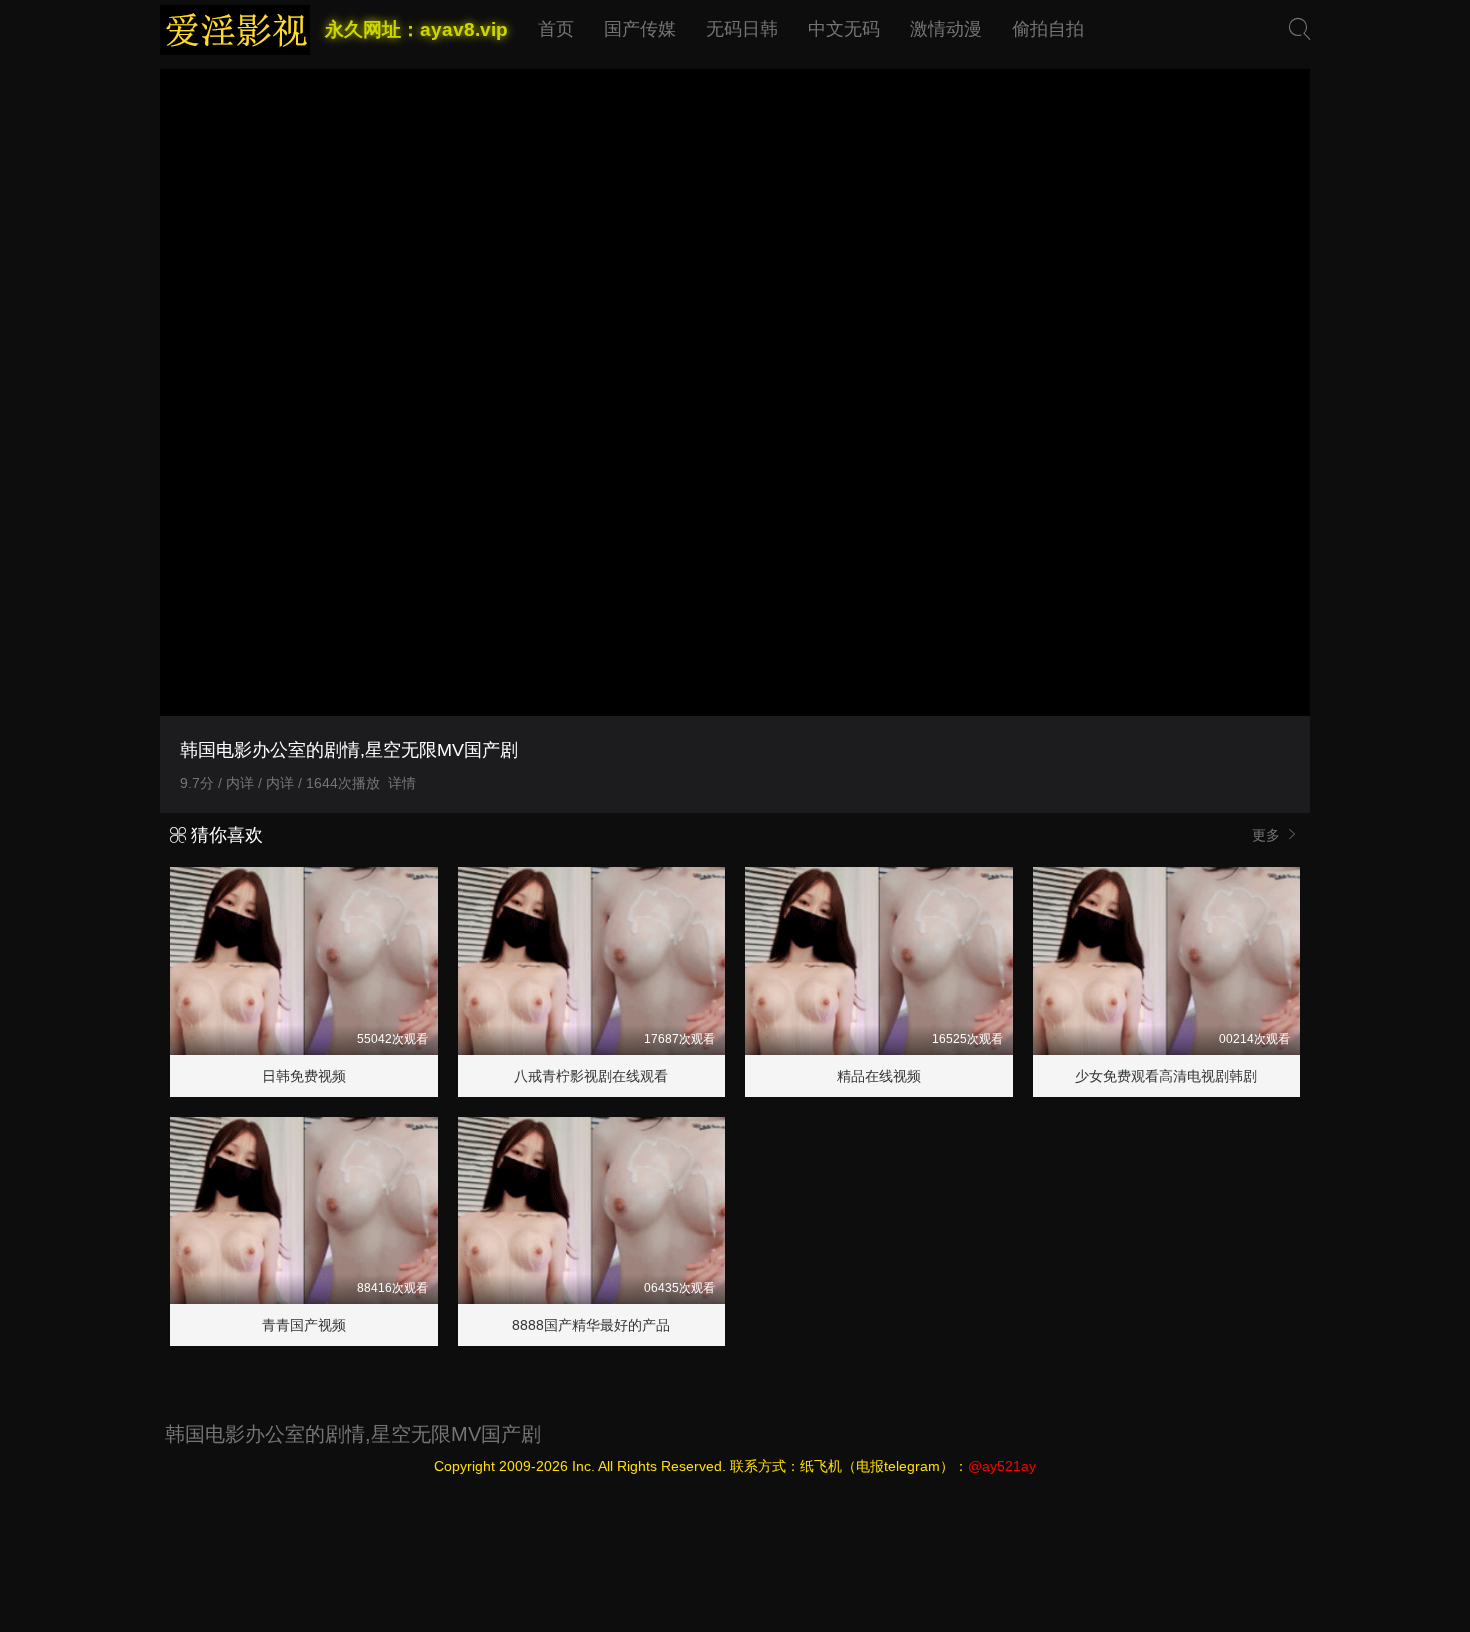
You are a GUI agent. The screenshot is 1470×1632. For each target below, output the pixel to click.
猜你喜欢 (224, 835)
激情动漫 (946, 29)
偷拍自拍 (1048, 29)
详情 (402, 783)
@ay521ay (1002, 1466)
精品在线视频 (879, 1076)
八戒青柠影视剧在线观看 (591, 1076)
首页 (556, 29)
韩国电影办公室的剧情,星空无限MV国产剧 (353, 1434)
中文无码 (844, 29)
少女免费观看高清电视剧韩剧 (1166, 1076)
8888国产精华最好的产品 (591, 1325)
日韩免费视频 (304, 1076)
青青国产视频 (304, 1325)
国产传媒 (640, 29)
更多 (1268, 835)
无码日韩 (742, 29)
